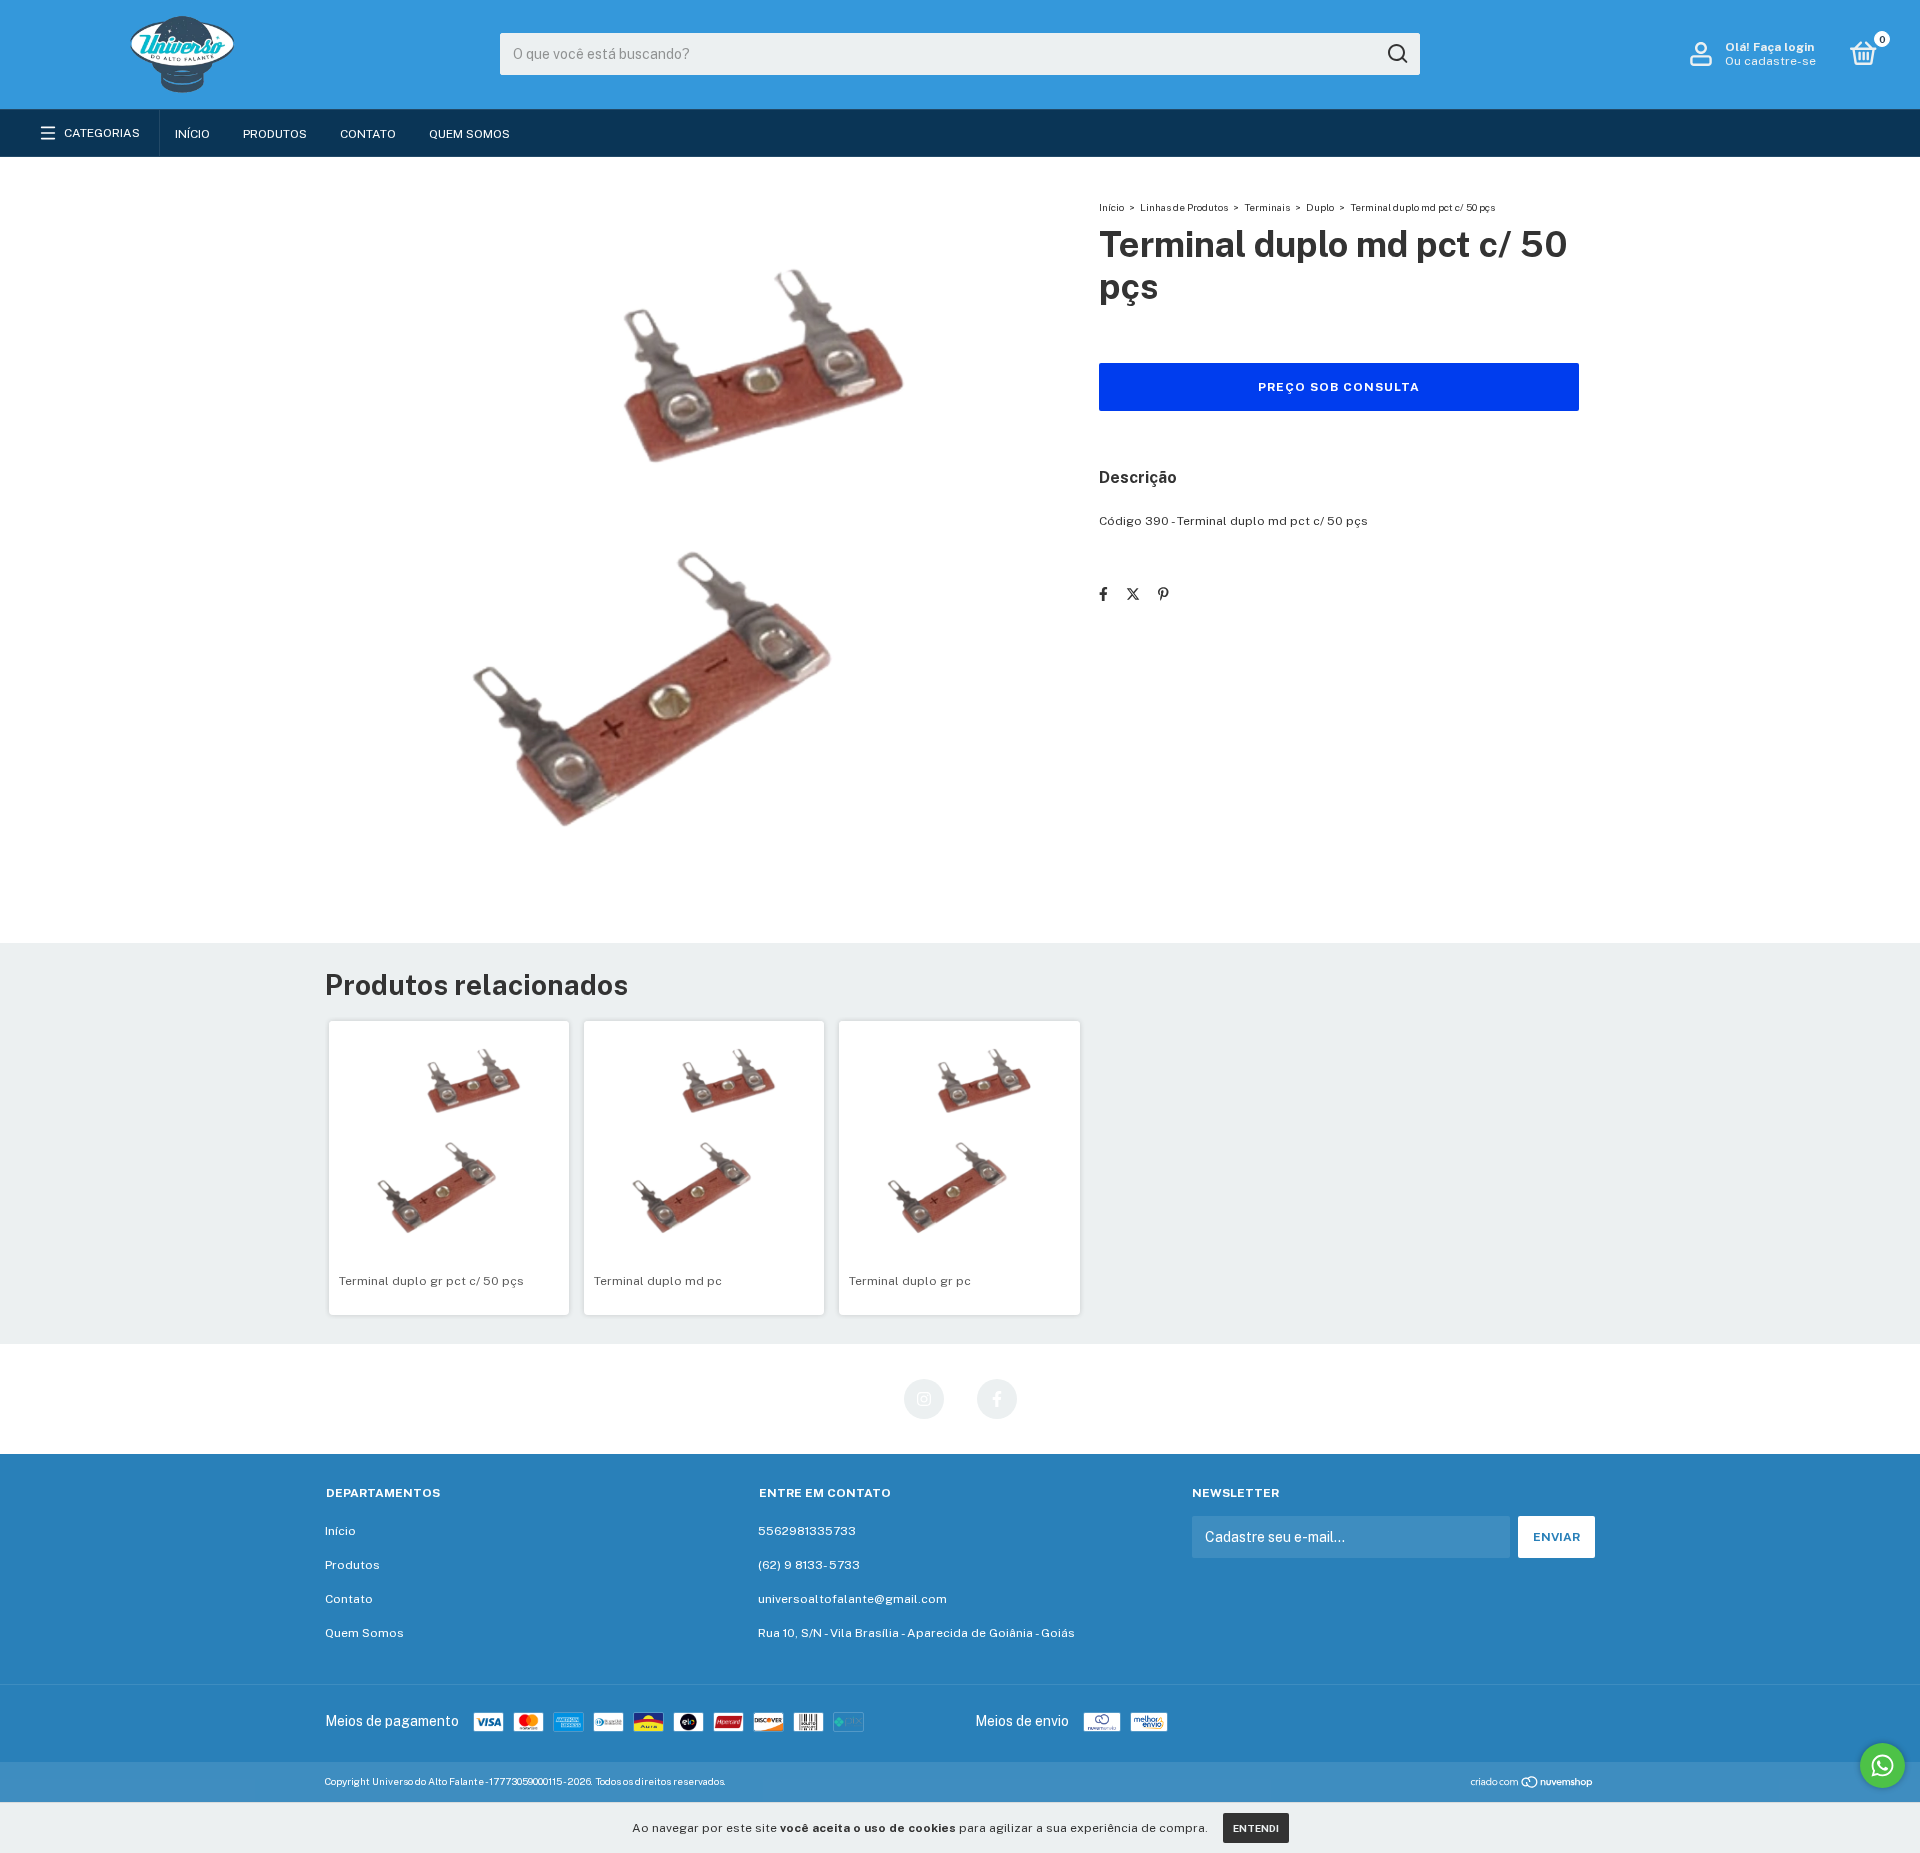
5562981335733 (807, 1531)
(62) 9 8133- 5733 (809, 1565)
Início (192, 134)
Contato (368, 134)
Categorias (102, 133)
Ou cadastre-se (1770, 61)
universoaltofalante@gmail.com (852, 1599)
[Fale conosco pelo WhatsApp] (1882, 1765)
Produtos (275, 134)
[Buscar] (1396, 54)
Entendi (1256, 1828)
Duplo (1320, 207)
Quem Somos (469, 134)
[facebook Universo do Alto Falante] (997, 1399)
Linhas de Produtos (1184, 207)
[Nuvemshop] (1532, 1784)
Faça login (1783, 47)
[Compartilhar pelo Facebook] (1103, 595)
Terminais (1267, 207)
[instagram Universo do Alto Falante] (924, 1399)
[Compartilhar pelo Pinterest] (1163, 595)
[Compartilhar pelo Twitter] (1133, 595)
